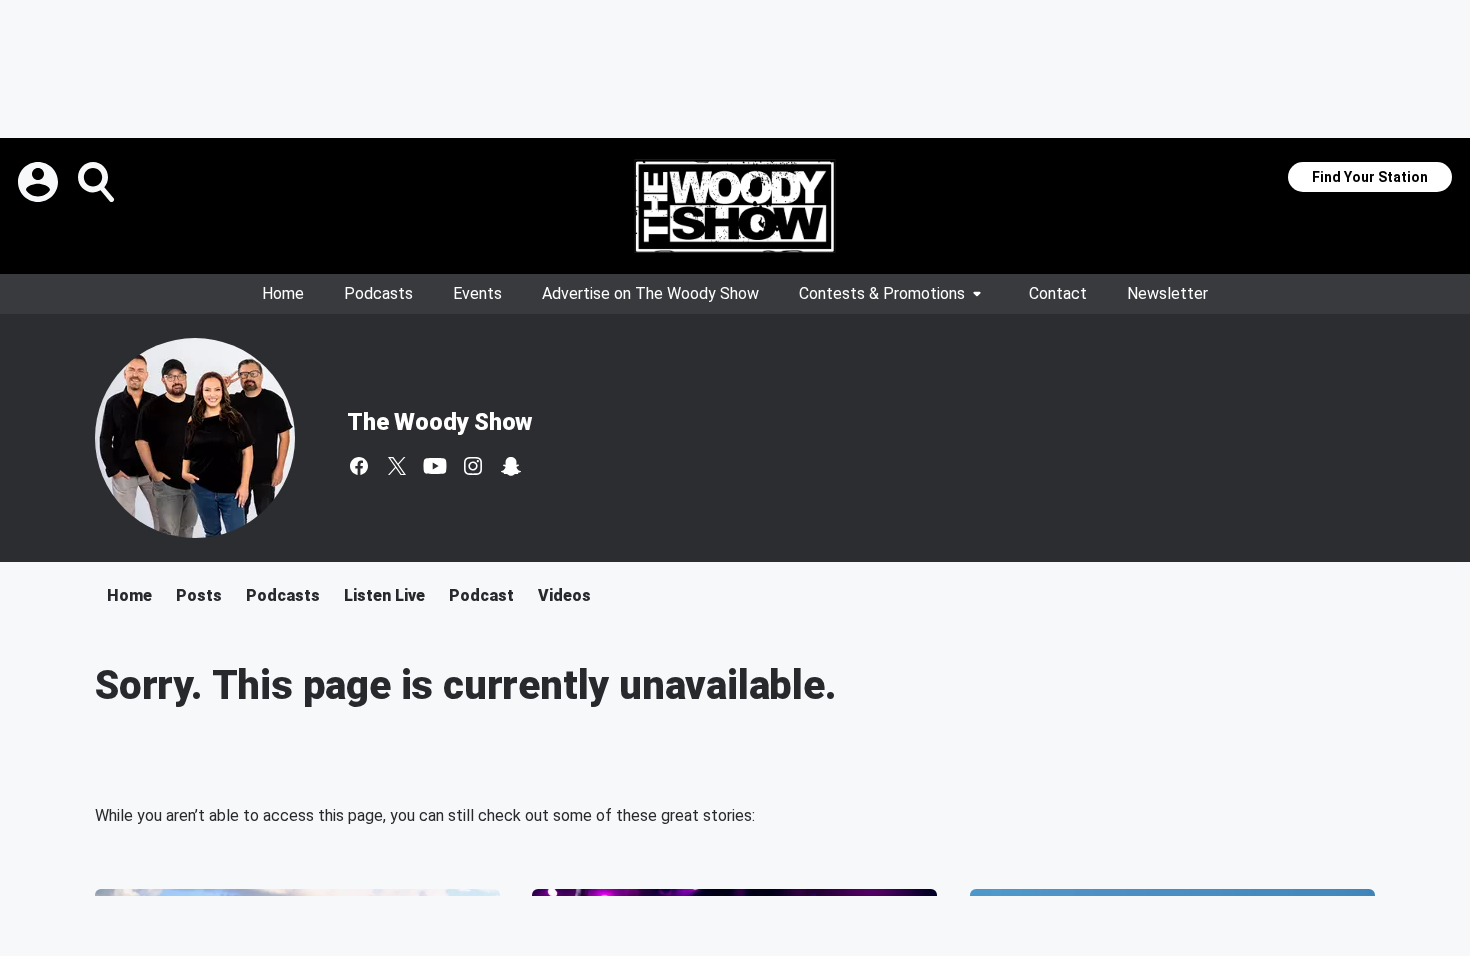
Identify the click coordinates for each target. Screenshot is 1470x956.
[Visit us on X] (397, 466)
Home (283, 293)
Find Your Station (1370, 177)
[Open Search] (98, 182)
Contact (1058, 293)
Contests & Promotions (882, 293)
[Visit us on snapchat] (511, 466)
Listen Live (384, 595)
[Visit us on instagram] (473, 466)
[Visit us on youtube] (435, 466)
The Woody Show (439, 422)
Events (477, 293)
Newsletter (1167, 293)
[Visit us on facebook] (359, 466)
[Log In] (40, 182)
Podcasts (378, 293)
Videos (564, 595)
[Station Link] (735, 206)
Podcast (481, 595)
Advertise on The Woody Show (650, 293)
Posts (199, 595)
